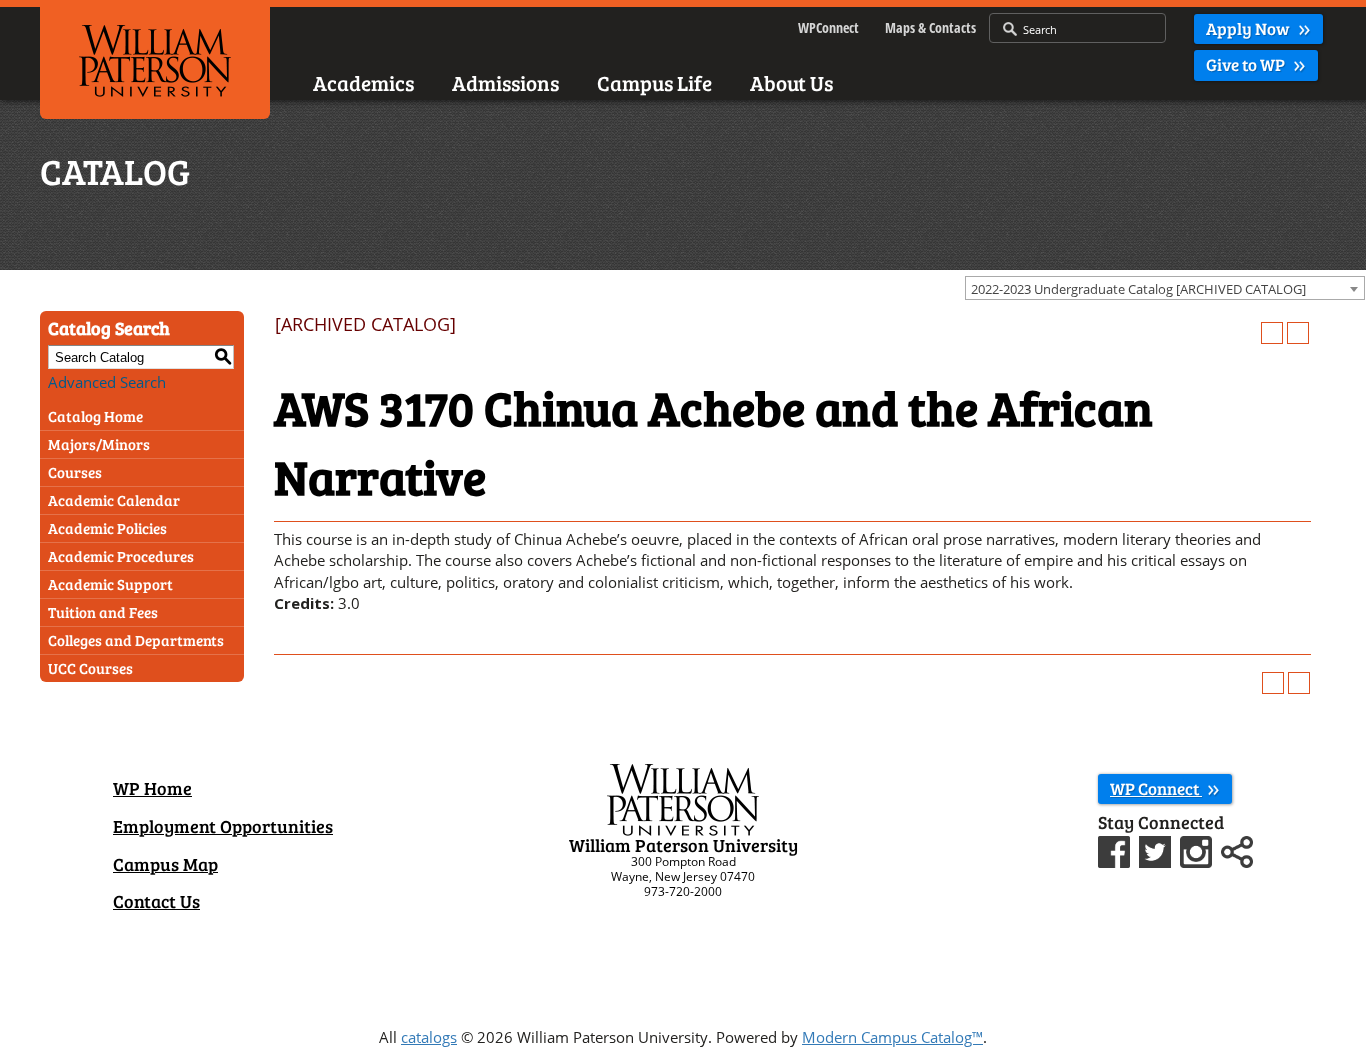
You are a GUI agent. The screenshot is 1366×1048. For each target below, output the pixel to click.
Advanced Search (107, 382)
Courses (75, 472)
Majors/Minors (99, 444)
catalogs (429, 1037)
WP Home (152, 788)
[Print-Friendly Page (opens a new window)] (1272, 333)
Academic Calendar (114, 500)
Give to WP (1247, 64)
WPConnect (828, 27)
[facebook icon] (1116, 850)
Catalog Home (95, 416)
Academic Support (110, 584)
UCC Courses (90, 668)
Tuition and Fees (103, 612)
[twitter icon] (1157, 850)
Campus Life (654, 82)
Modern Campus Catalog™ (892, 1037)
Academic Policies (107, 528)
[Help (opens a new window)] (1298, 333)
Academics (363, 82)
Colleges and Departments (136, 640)
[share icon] (1237, 850)
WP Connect (1156, 788)
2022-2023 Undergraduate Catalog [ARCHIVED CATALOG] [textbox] (1138, 289)
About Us (791, 82)
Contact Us (156, 901)
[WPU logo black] (155, 59)
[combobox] (1165, 288)
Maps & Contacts (930, 27)
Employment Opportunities (223, 826)
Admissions (505, 82)
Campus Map (165, 864)
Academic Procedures (121, 556)
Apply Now (1249, 28)
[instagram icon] (1198, 850)
